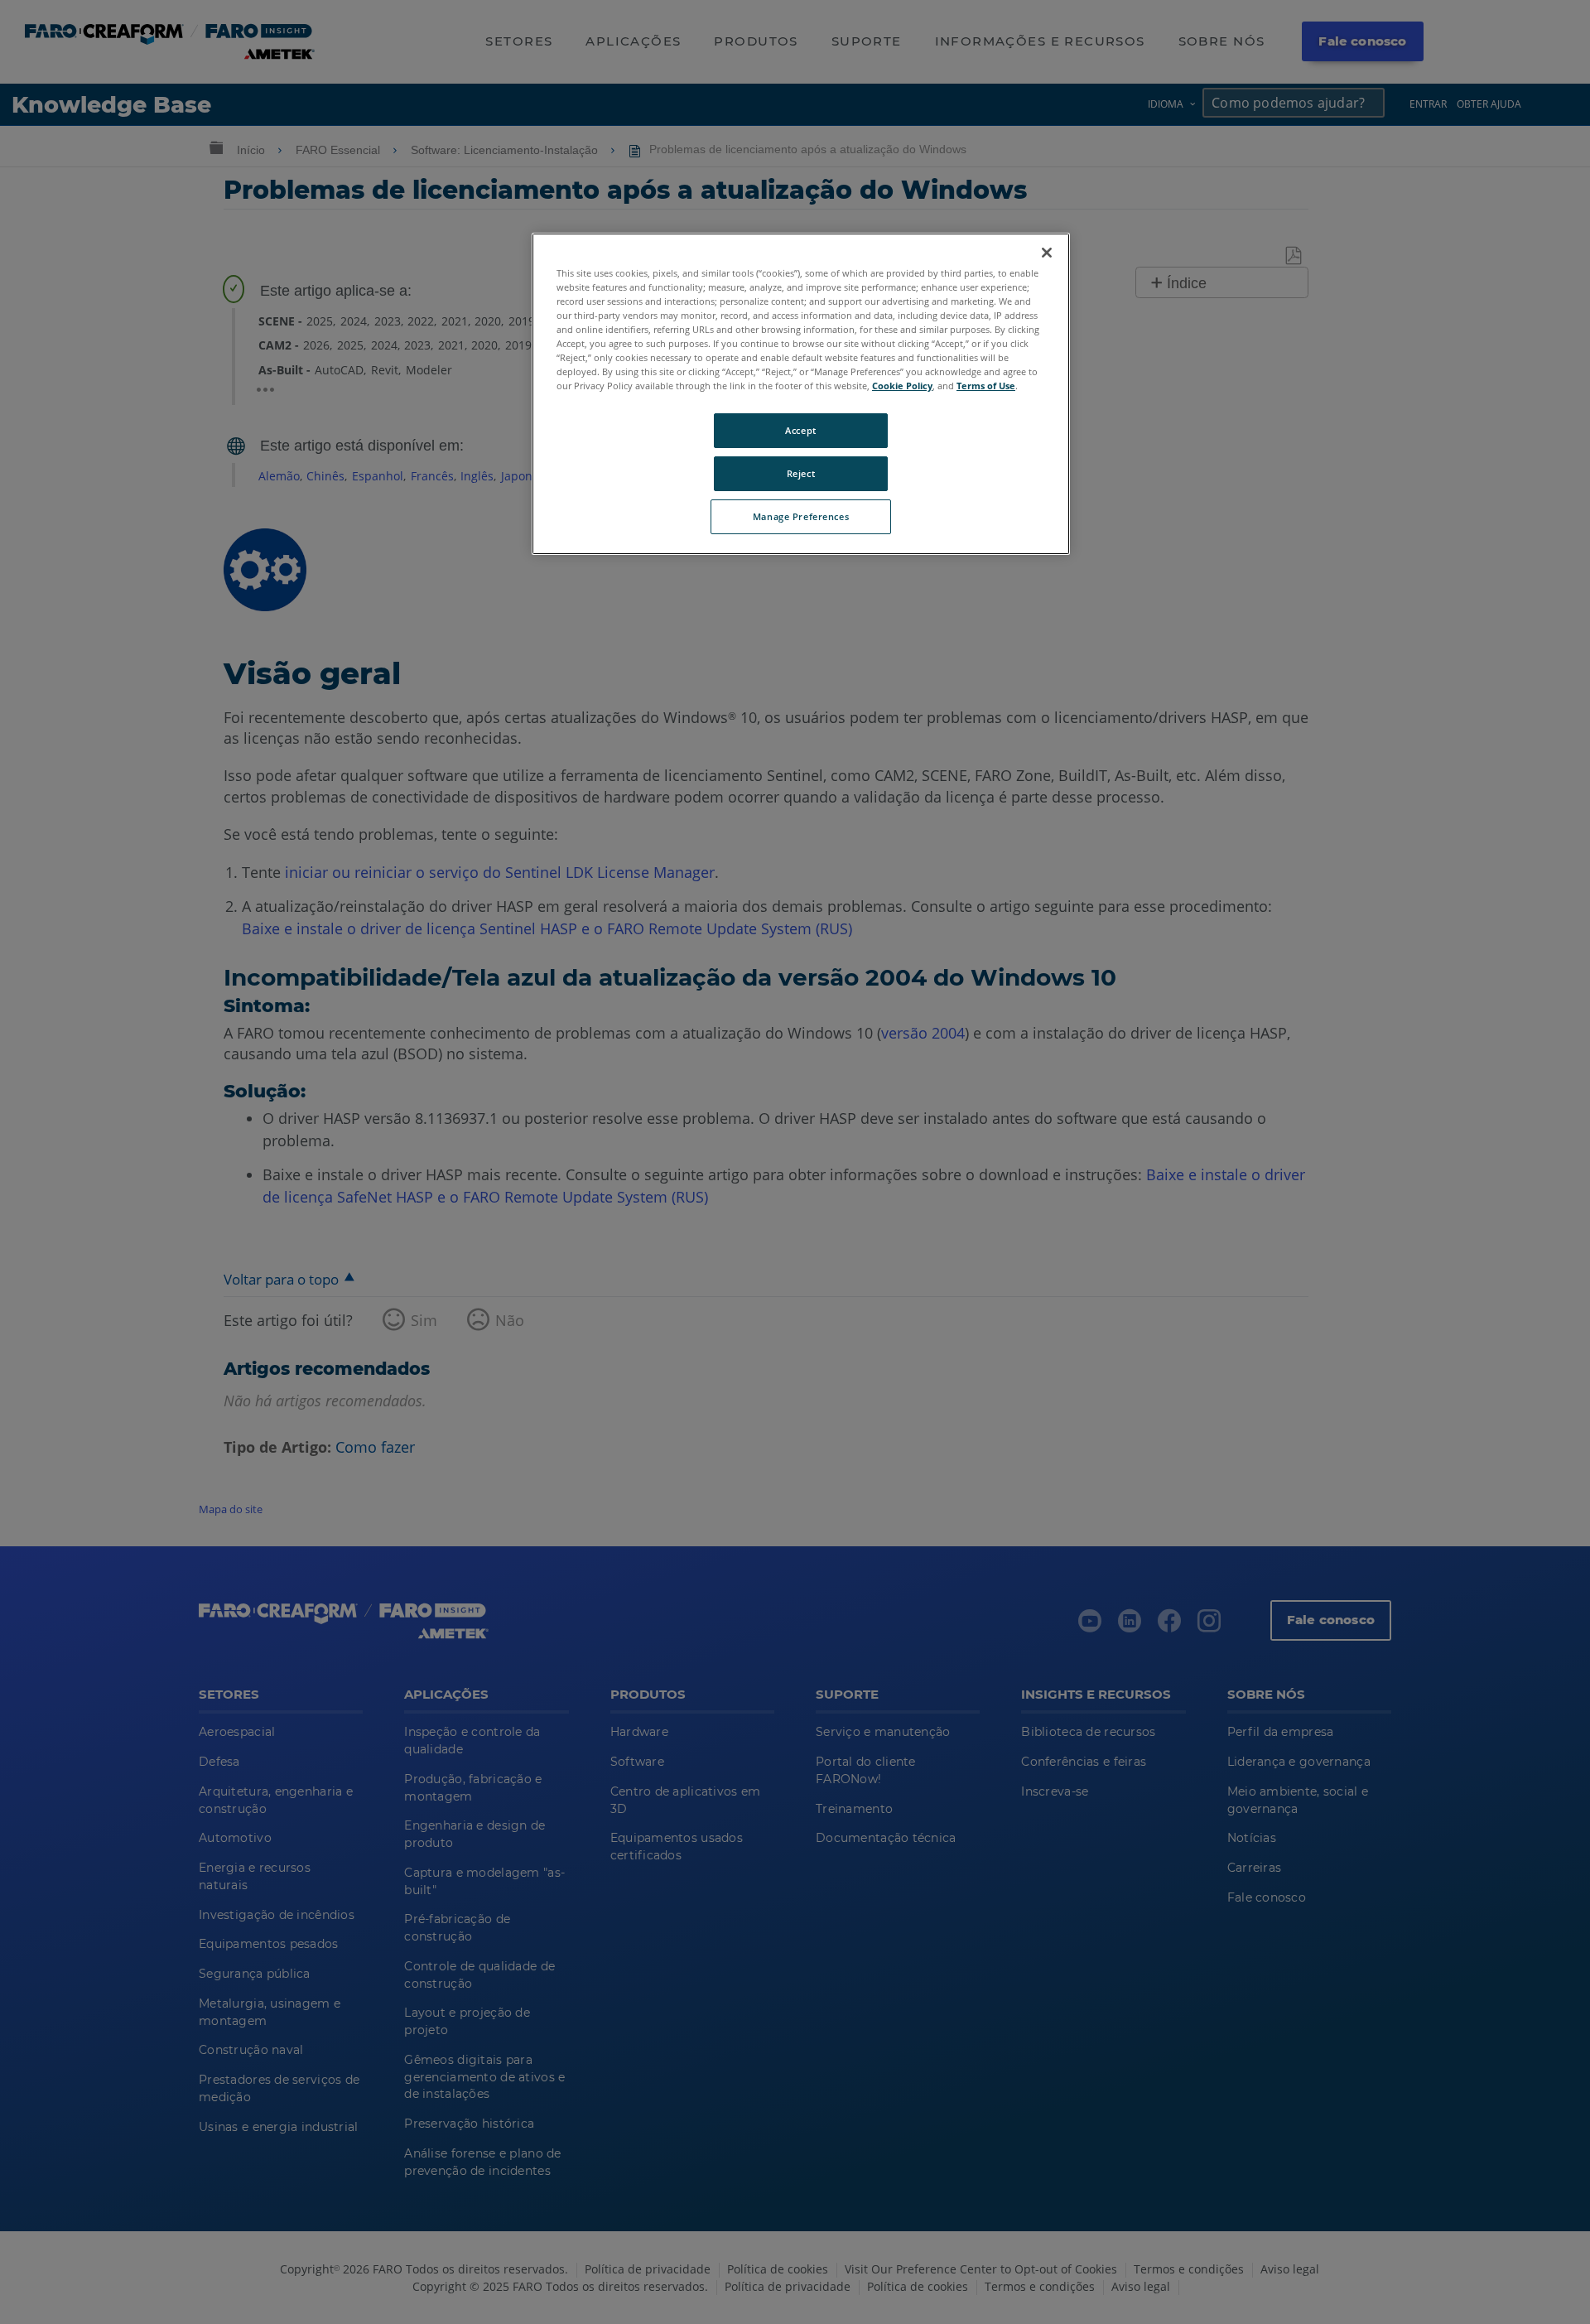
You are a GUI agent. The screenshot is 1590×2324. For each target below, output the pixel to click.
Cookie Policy (902, 386)
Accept (800, 430)
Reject (801, 473)
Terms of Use (986, 386)
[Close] (1047, 253)
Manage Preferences (801, 516)
